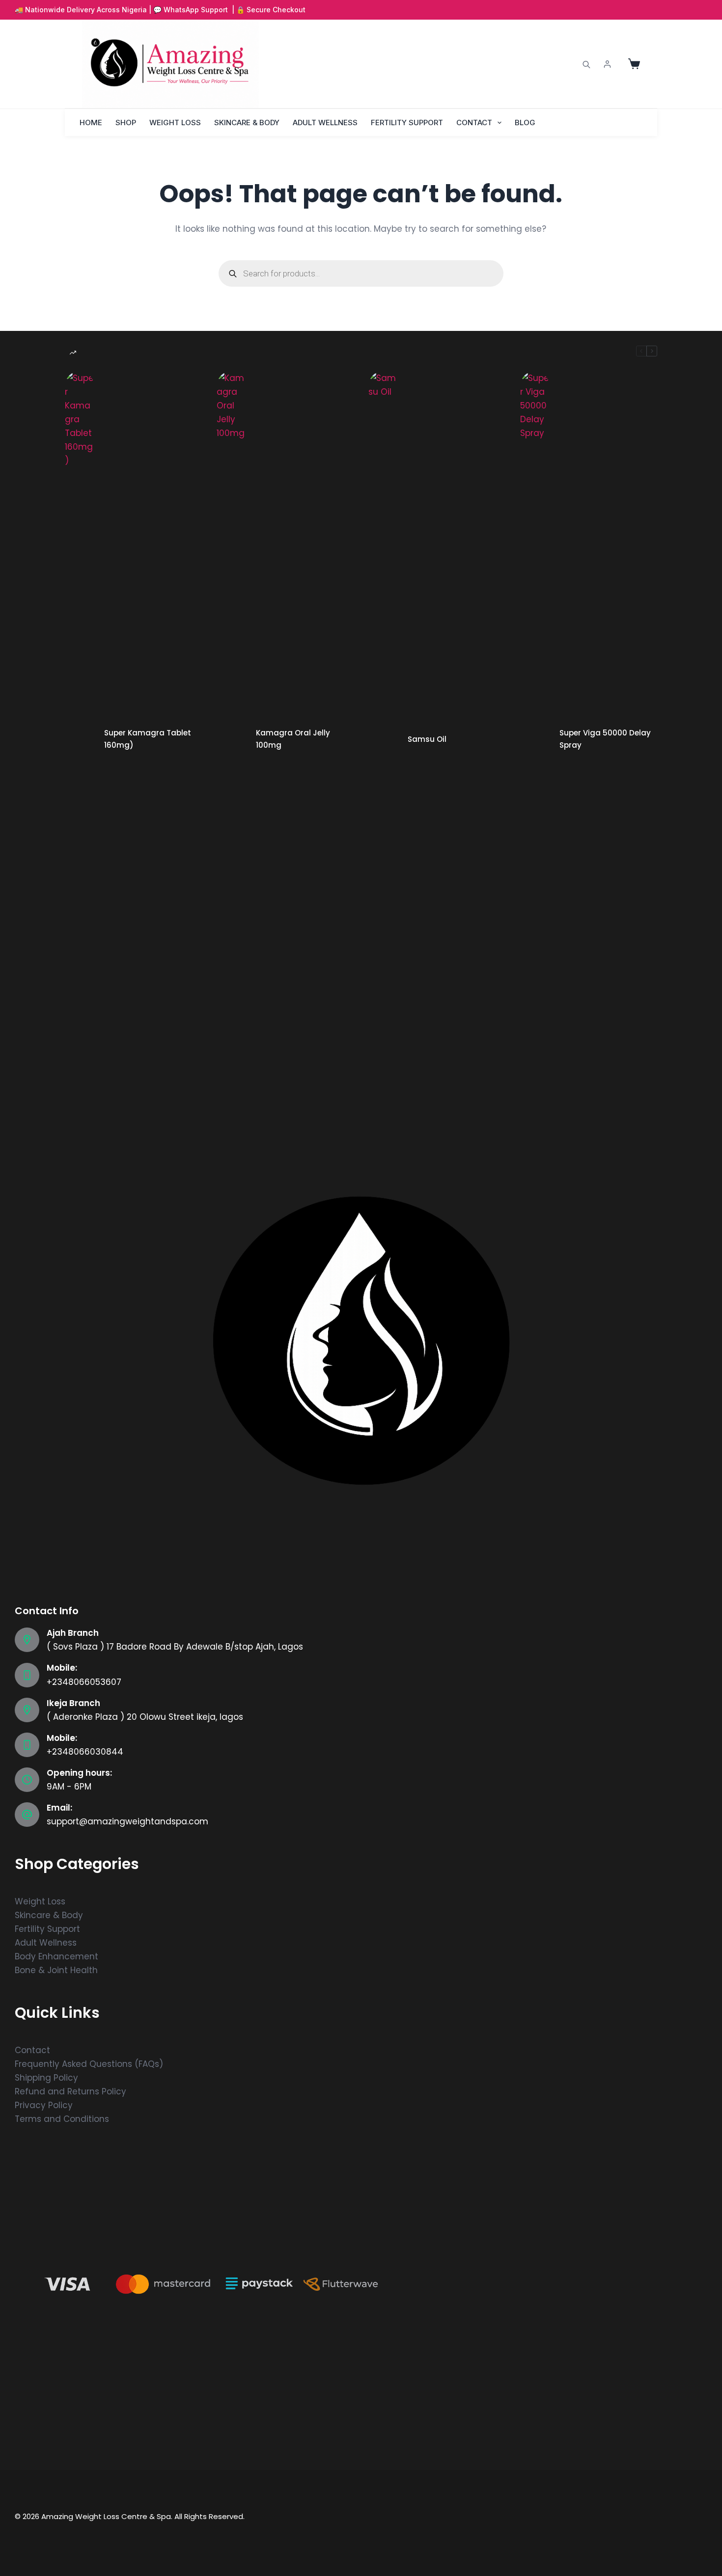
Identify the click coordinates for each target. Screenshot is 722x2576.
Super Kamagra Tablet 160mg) (148, 739)
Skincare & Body (247, 122)
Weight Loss (175, 122)
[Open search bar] (586, 64)
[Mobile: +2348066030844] (27, 1745)
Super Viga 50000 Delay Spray (605, 739)
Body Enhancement (56, 1956)
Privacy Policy (44, 2105)
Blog (525, 122)
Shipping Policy (46, 2078)
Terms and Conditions (62, 2119)
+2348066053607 (84, 1682)
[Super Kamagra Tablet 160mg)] (80, 739)
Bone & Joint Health (56, 1970)
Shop (126, 122)
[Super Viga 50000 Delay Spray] (535, 739)
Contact (474, 122)
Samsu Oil (427, 739)
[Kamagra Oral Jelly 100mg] (231, 739)
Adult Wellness (325, 122)
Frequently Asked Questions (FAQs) (89, 2064)
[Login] (607, 64)
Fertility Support (407, 122)
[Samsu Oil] (383, 739)
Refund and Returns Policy (70, 2091)
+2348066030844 (85, 1752)
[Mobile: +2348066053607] (27, 1675)
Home (91, 122)
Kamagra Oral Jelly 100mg (293, 739)
